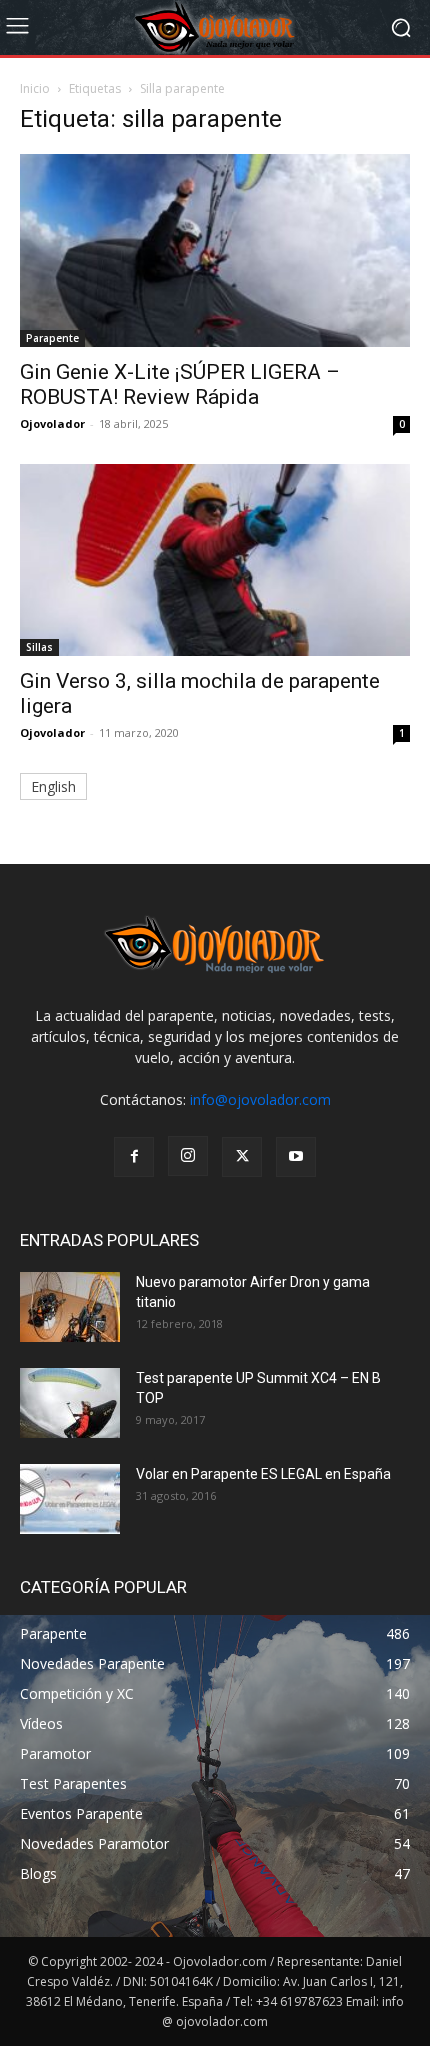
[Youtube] (296, 1157)
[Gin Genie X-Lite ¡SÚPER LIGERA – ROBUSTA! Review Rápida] (215, 250)
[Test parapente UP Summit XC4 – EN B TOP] (70, 1403)
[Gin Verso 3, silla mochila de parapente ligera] (215, 560)
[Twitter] (242, 1157)
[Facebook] (134, 1157)
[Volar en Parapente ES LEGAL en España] (70, 1499)
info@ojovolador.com (260, 1099)
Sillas (39, 647)
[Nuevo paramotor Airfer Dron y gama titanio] (70, 1307)
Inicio (35, 88)
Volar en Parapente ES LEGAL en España (263, 1474)
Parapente (52, 338)
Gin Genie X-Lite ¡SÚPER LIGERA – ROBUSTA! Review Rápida (180, 384)
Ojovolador (52, 423)
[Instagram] (188, 1156)
